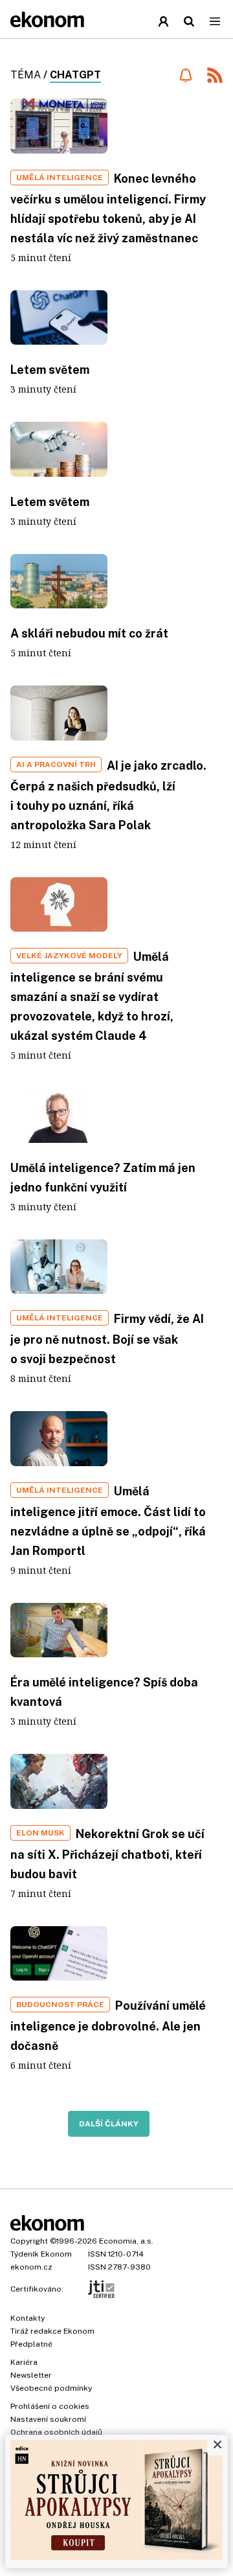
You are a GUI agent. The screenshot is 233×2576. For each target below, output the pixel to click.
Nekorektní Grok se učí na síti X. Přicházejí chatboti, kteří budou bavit (107, 1854)
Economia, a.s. (126, 2241)
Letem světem (50, 370)
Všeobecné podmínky (51, 2388)
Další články (109, 2124)
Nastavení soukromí (48, 2419)
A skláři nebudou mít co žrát (89, 633)
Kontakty (28, 2318)
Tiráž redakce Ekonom (52, 2331)
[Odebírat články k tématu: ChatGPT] (185, 75)
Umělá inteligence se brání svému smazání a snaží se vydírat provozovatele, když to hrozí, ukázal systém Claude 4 (92, 996)
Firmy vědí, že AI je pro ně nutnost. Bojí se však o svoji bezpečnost (107, 1339)
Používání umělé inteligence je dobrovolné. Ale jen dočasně (108, 2026)
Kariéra (24, 2362)
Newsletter (31, 2375)
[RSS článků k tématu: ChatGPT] (215, 77)
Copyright (29, 2241)
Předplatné (31, 2344)
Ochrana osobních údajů (56, 2432)
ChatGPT (75, 75)
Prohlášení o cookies (50, 2406)
